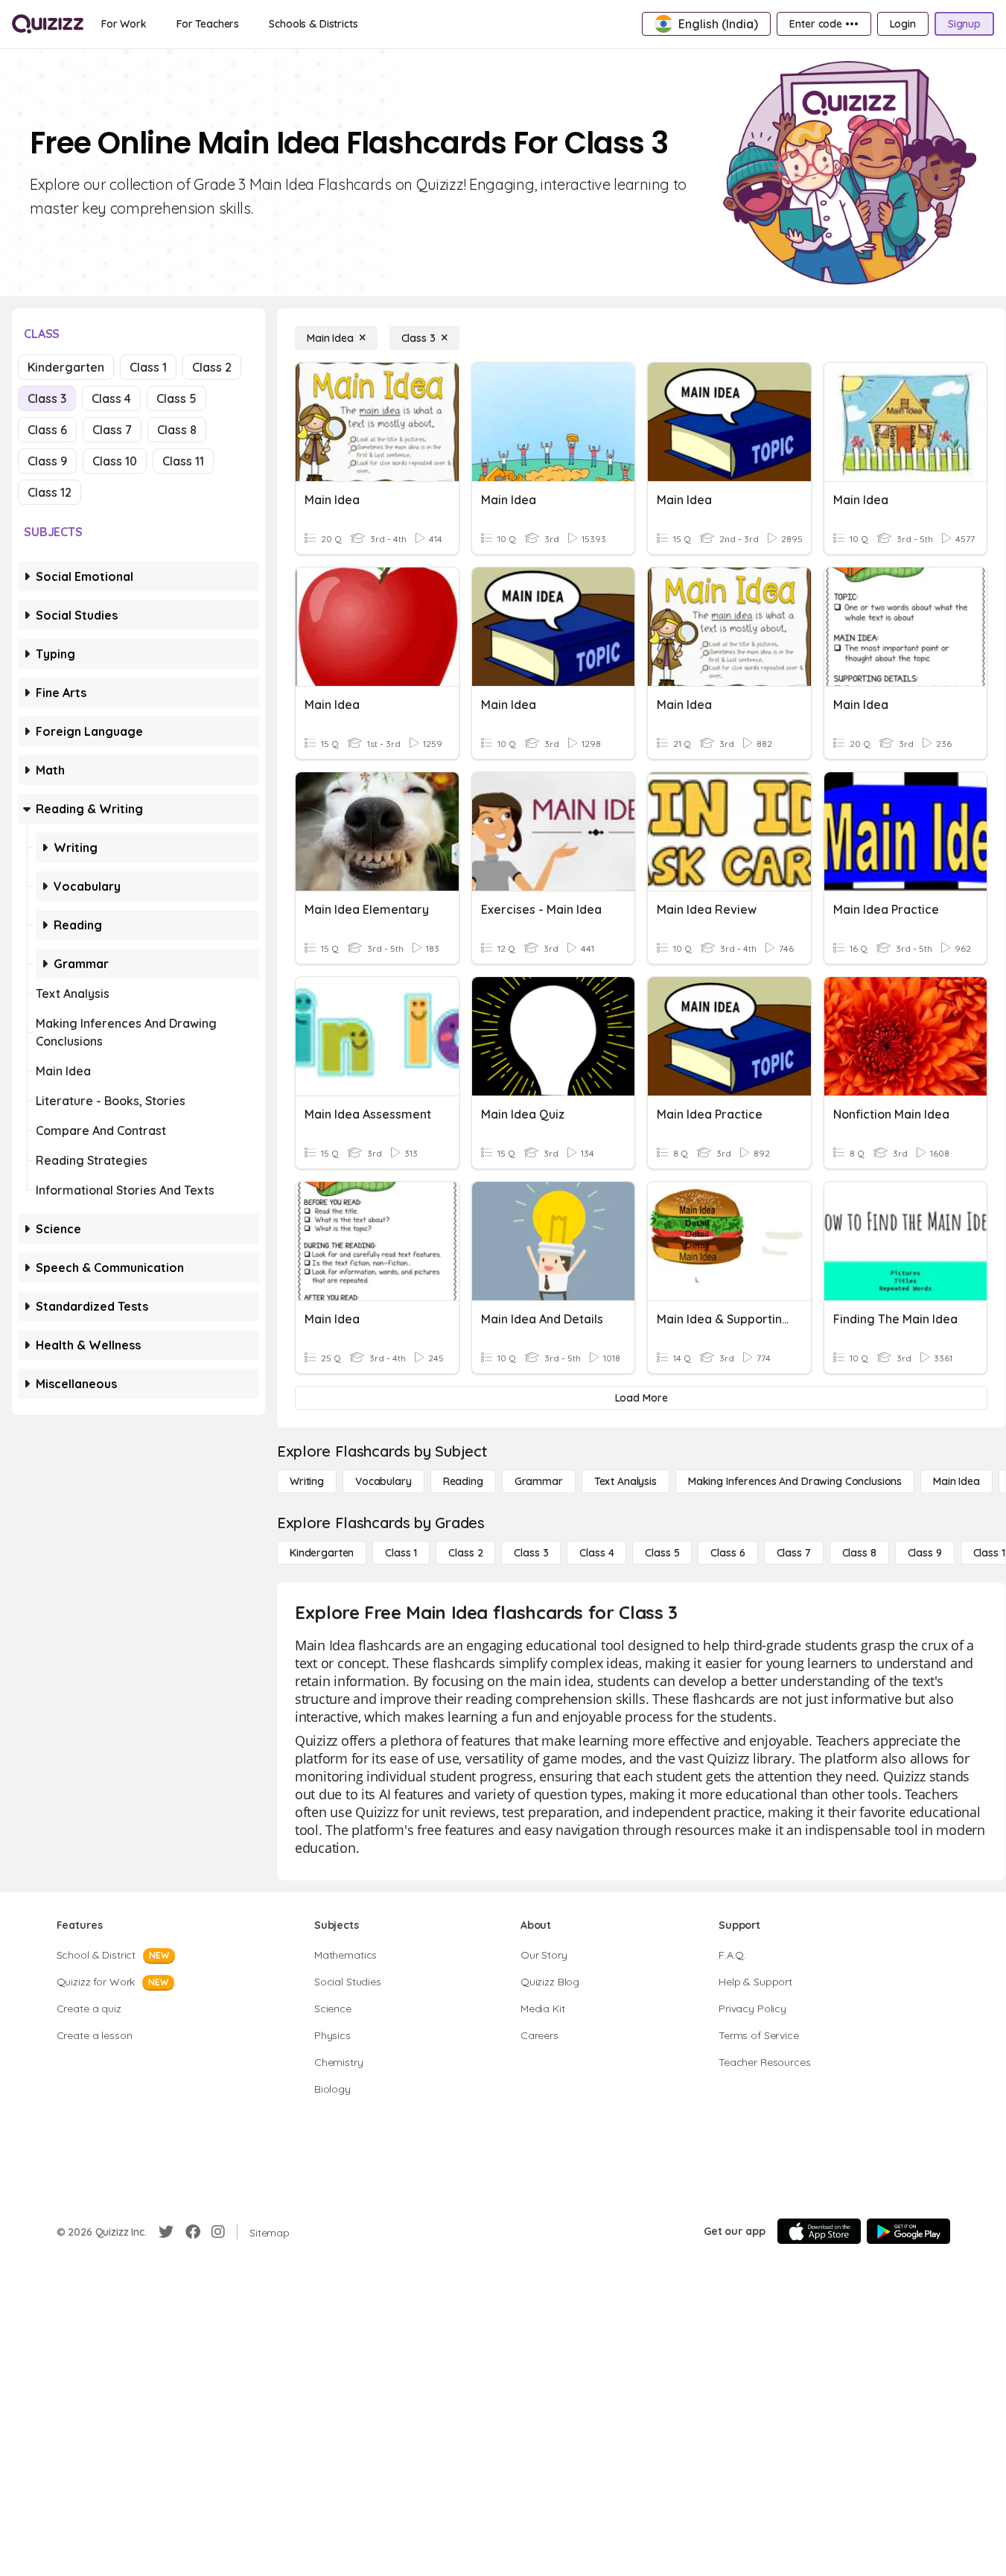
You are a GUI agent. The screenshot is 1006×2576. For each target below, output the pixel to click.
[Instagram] (218, 2232)
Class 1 (148, 367)
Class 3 (47, 398)
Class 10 (115, 461)
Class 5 (176, 398)
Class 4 (111, 398)
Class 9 (47, 461)
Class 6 (47, 430)
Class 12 (50, 492)
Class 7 (112, 430)
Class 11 (183, 461)
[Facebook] (193, 2232)
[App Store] (819, 2231)
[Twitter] (166, 2232)
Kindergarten (66, 367)
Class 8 (177, 430)
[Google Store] (908, 2231)
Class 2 (212, 367)
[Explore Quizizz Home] (48, 24)
